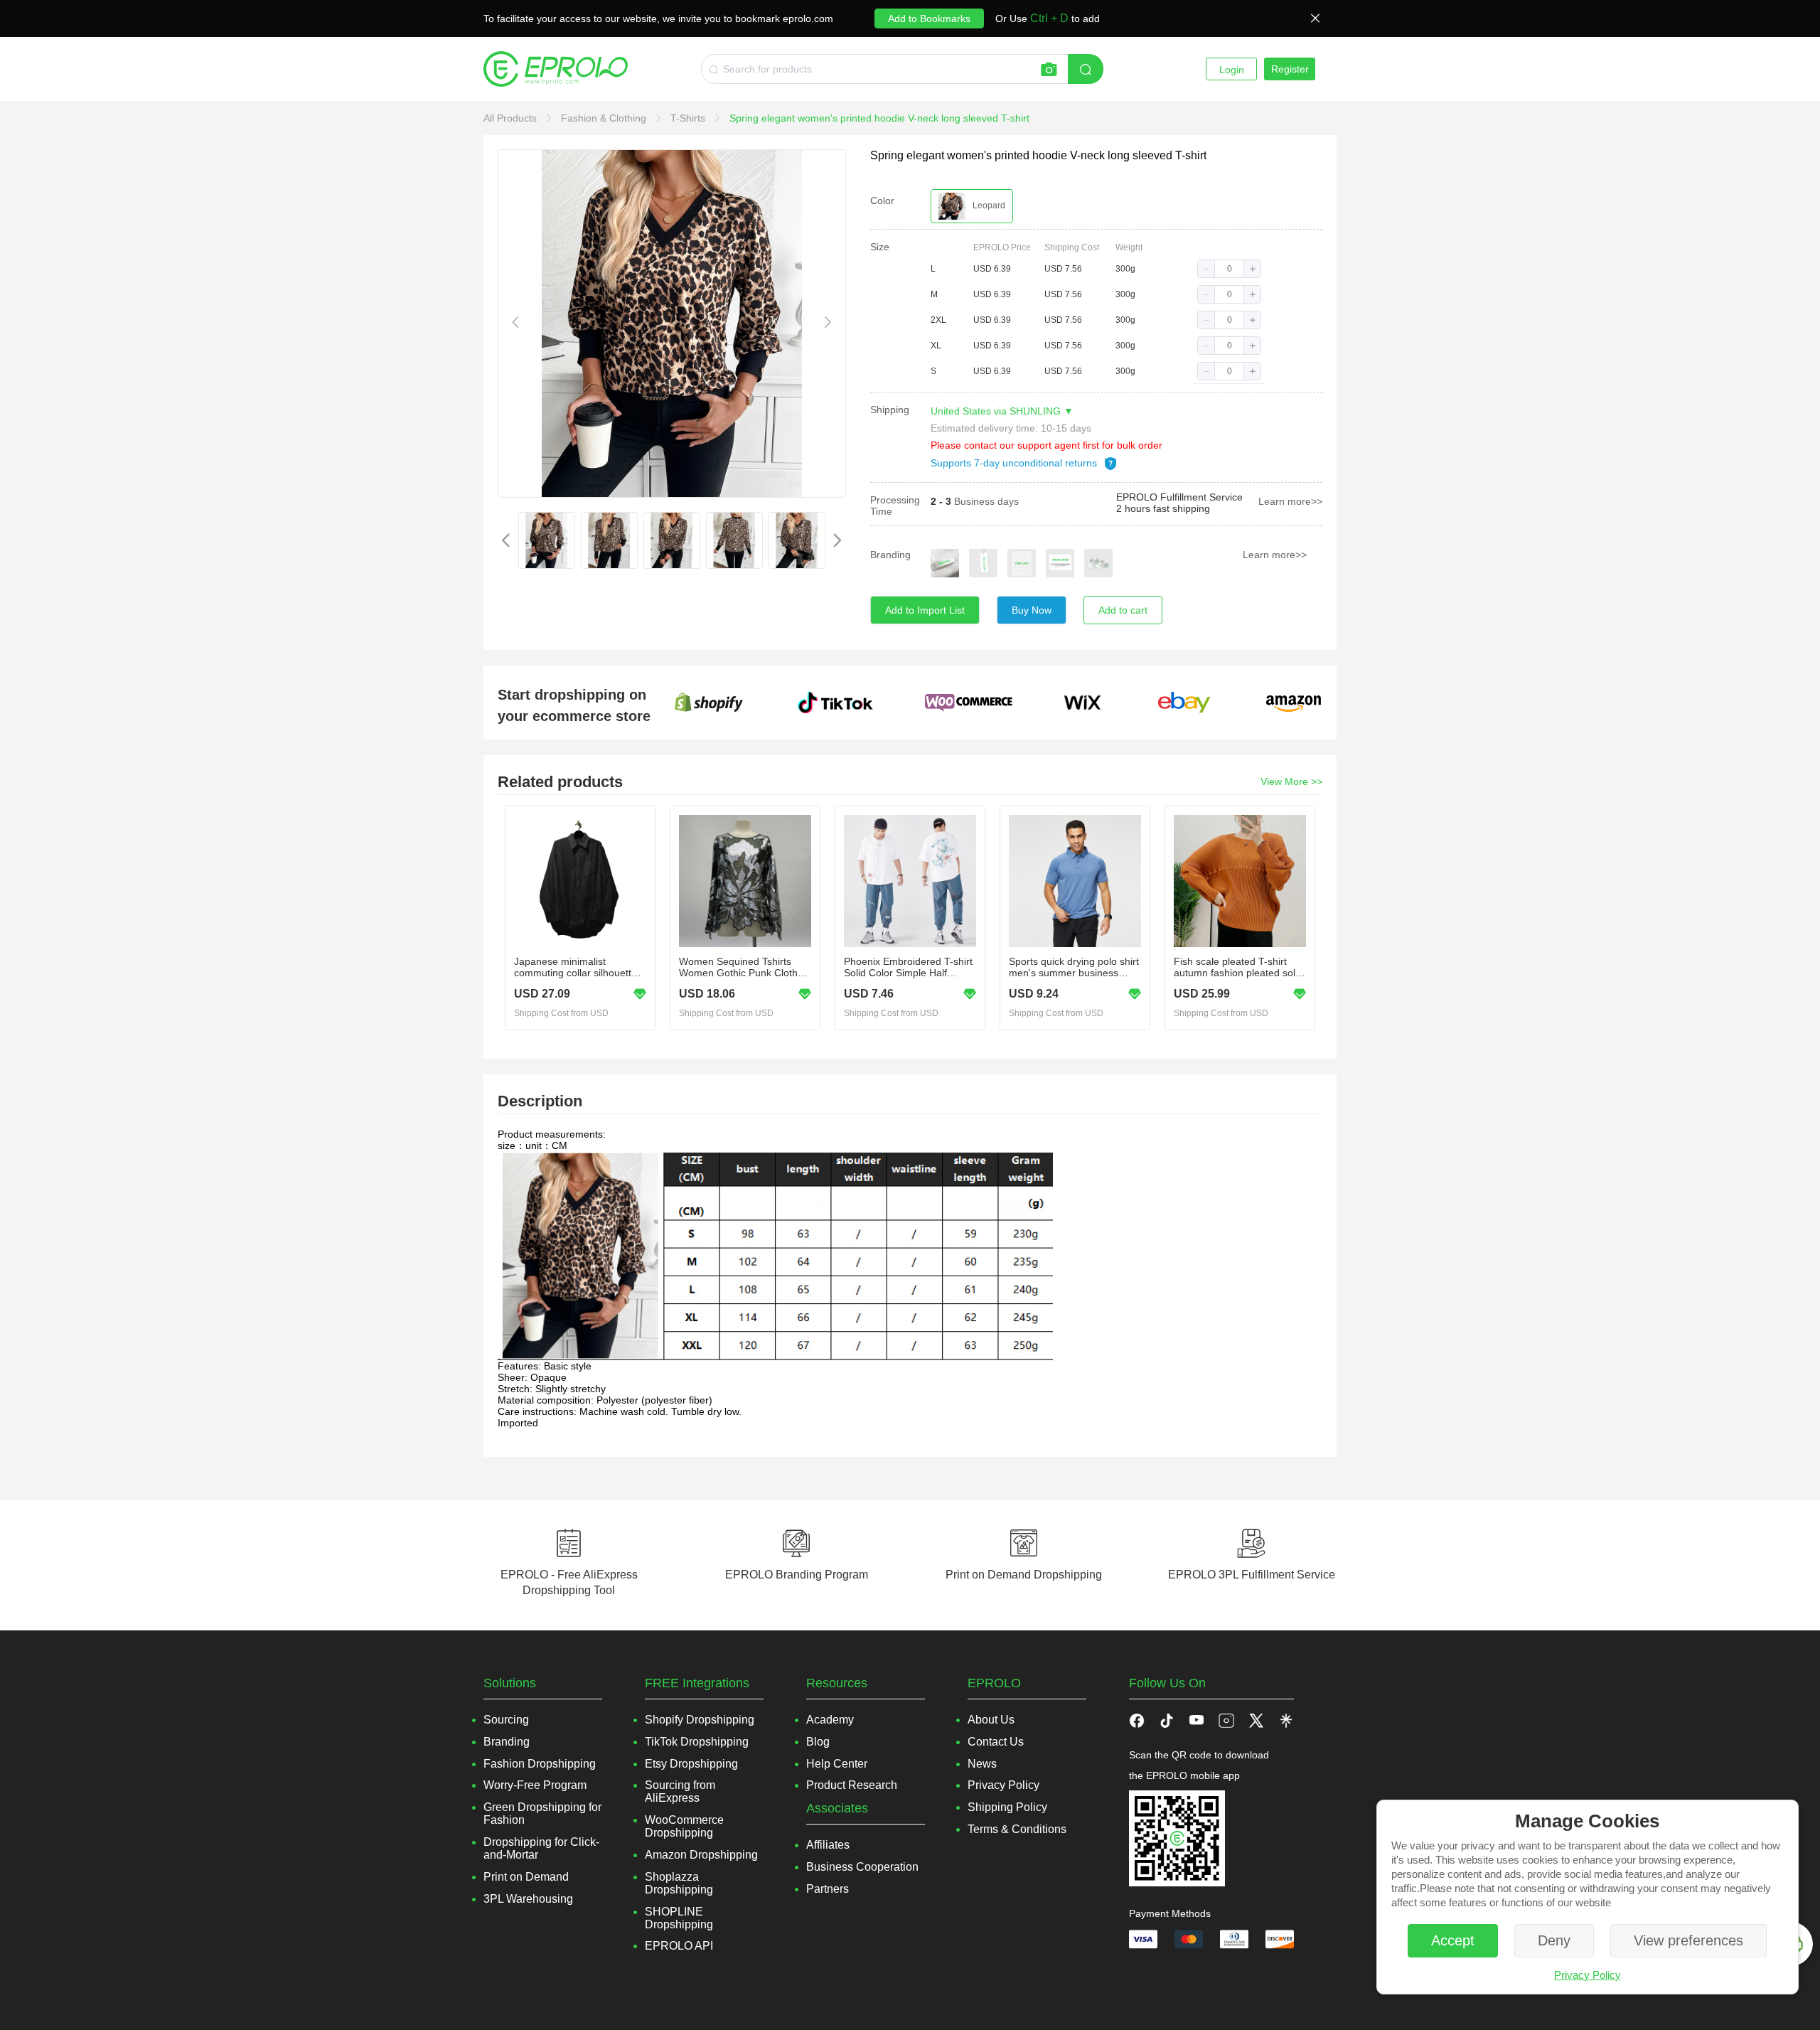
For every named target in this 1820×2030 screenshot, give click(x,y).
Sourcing (506, 1720)
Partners (828, 1889)
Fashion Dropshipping (540, 1764)
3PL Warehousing (528, 1899)
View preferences (1688, 1940)
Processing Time (895, 506)
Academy (830, 1720)
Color (882, 201)
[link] (512, 118)
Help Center (837, 1764)
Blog (818, 1742)
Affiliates (828, 1845)
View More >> (1291, 781)
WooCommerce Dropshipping (684, 1826)
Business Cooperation (862, 1867)
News (982, 1764)
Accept (1453, 1940)
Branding (890, 555)
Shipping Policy (1007, 1807)
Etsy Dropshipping (691, 1764)
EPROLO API (679, 1946)
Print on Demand (526, 1877)
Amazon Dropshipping (701, 1855)
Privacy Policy (1588, 1975)
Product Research (852, 1785)
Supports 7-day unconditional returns (1015, 463)
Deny (1554, 1940)
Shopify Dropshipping (700, 1720)
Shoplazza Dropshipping (679, 1883)
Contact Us (996, 1742)
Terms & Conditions (1017, 1829)
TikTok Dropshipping (697, 1742)
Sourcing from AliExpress (680, 1791)
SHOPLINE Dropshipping (679, 1918)
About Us (991, 1720)
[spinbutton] (1229, 269)
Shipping (890, 410)
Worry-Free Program (535, 1785)
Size (880, 247)
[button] (1206, 269)
